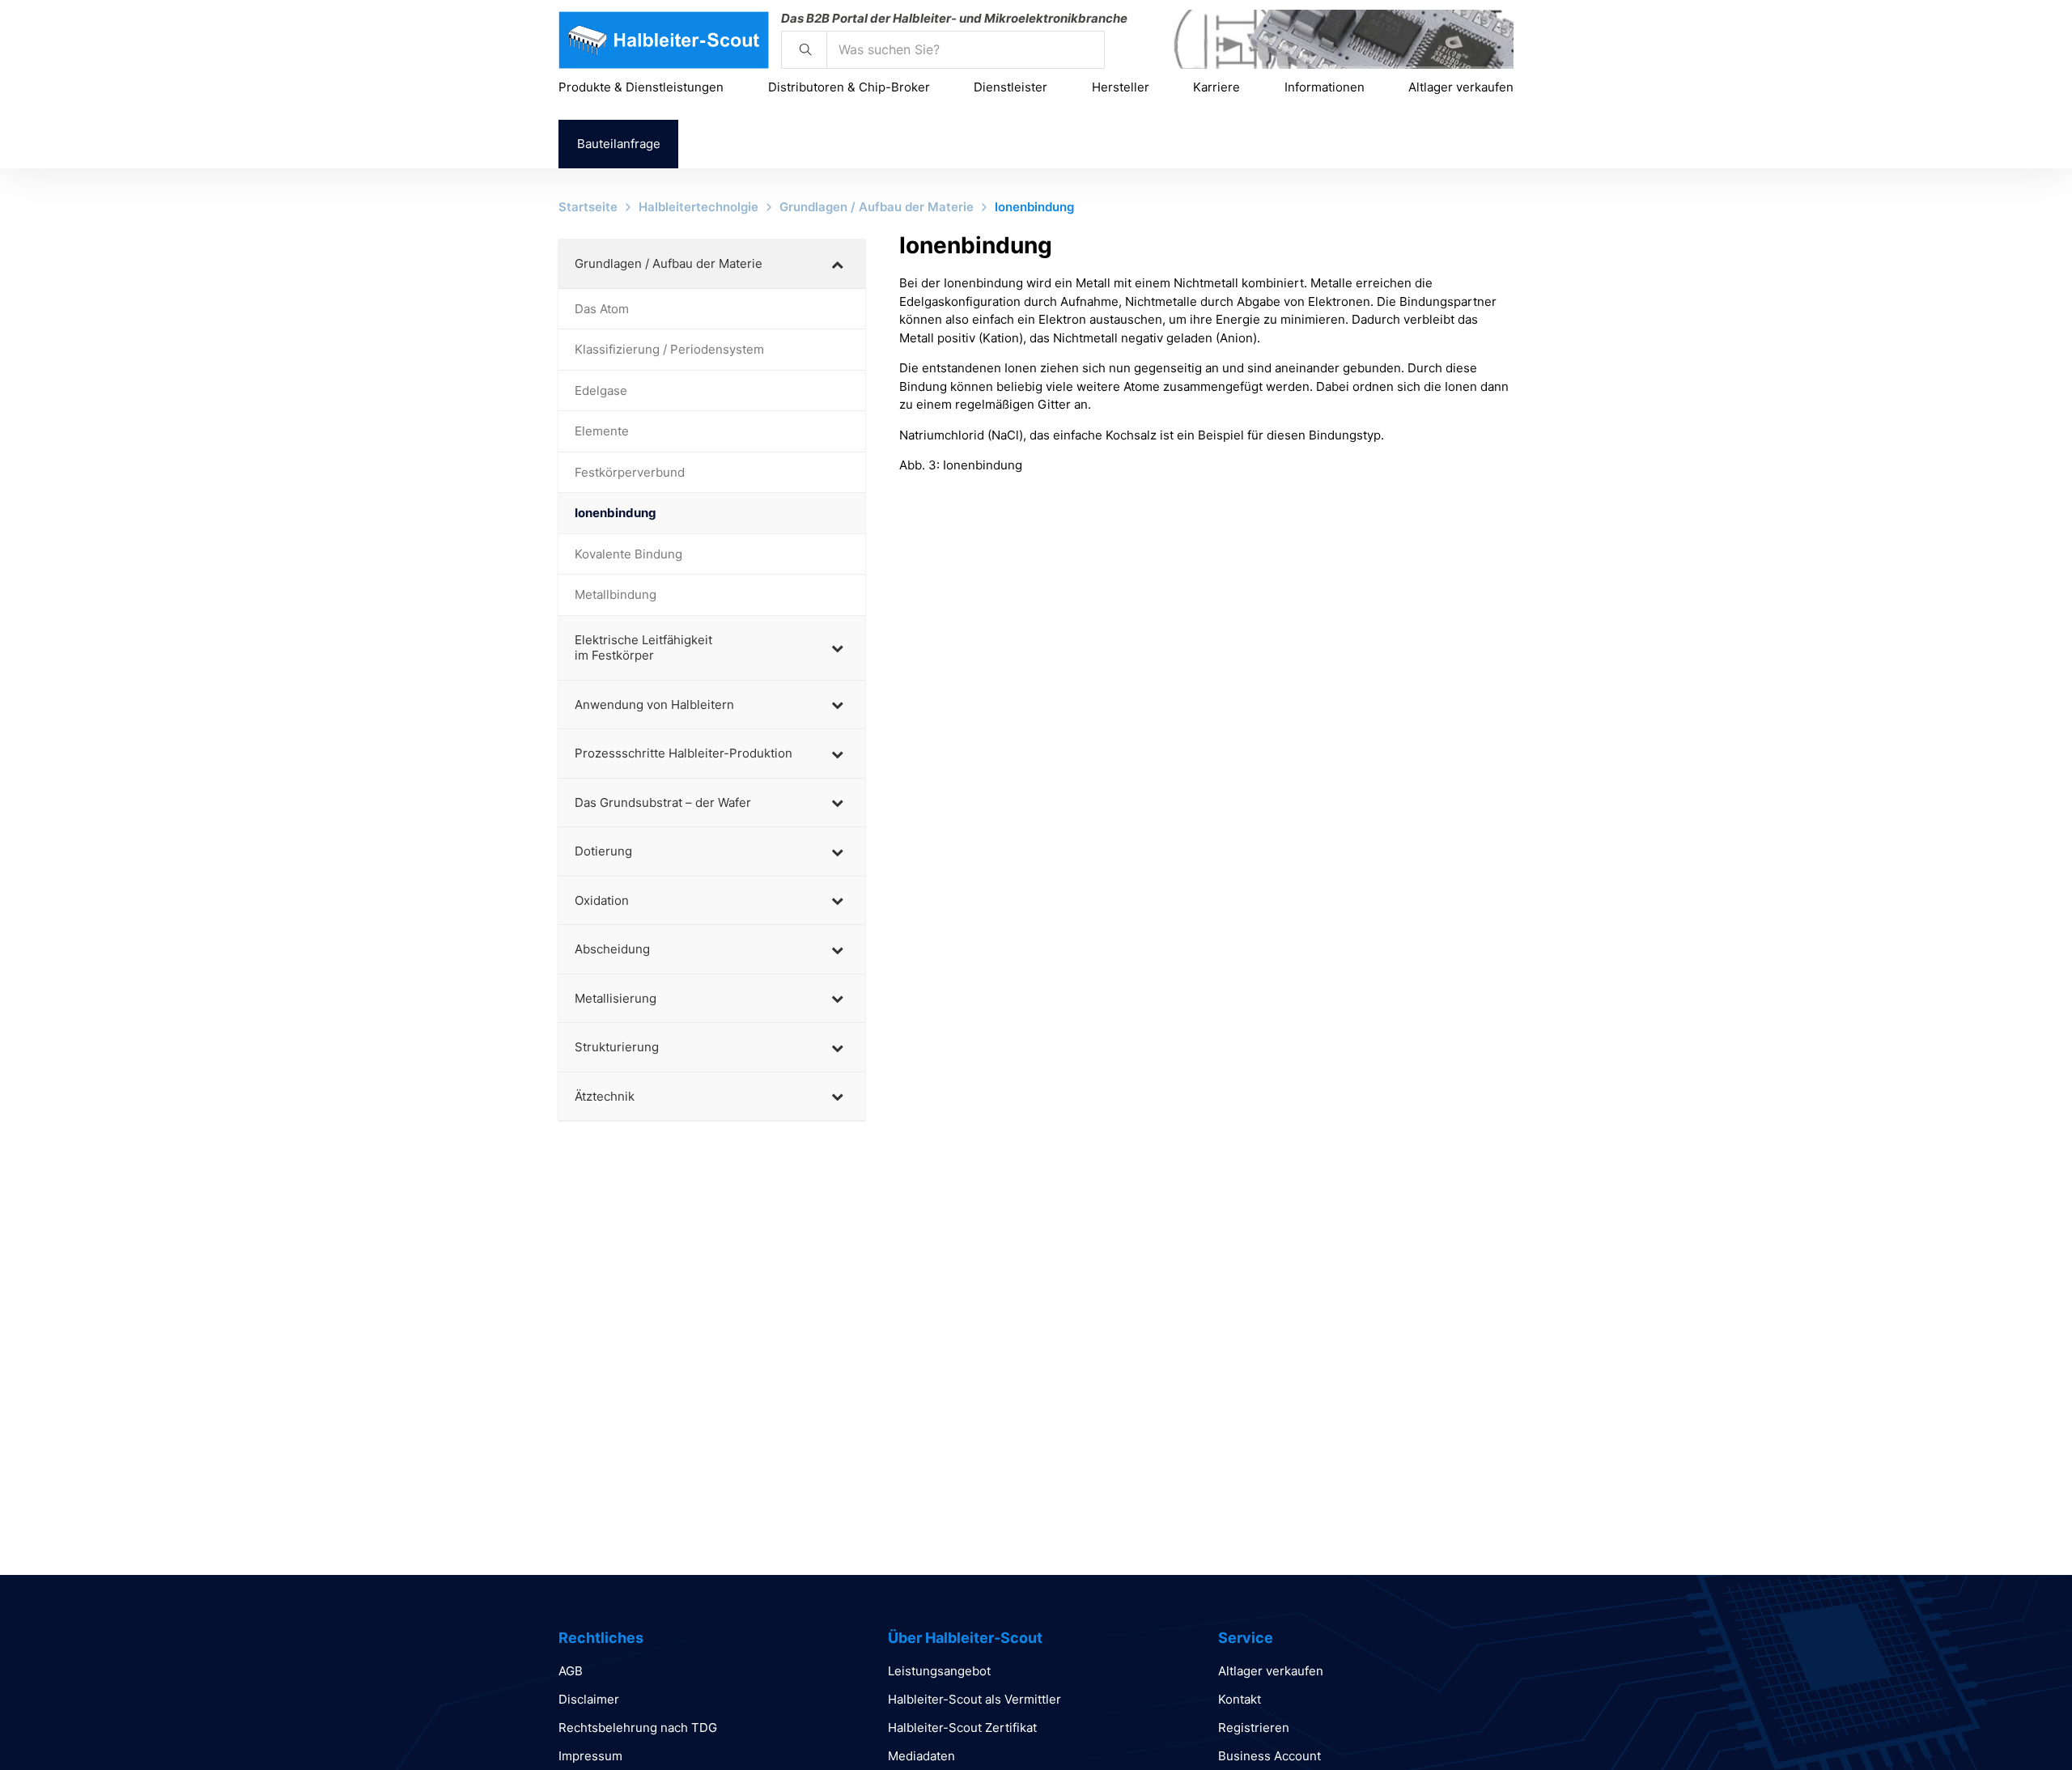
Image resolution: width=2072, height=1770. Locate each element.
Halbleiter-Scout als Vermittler (974, 1699)
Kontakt (1240, 1699)
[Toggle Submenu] (837, 264)
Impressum (590, 1756)
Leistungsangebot (939, 1671)
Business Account (1270, 1756)
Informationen (1325, 87)
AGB (571, 1671)
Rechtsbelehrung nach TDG (638, 1728)
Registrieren (1254, 1728)
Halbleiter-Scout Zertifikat (962, 1728)
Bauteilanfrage (619, 144)
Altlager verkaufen (1461, 87)
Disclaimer (589, 1699)
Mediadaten (921, 1756)
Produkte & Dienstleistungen (641, 87)
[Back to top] (2015, 1721)
